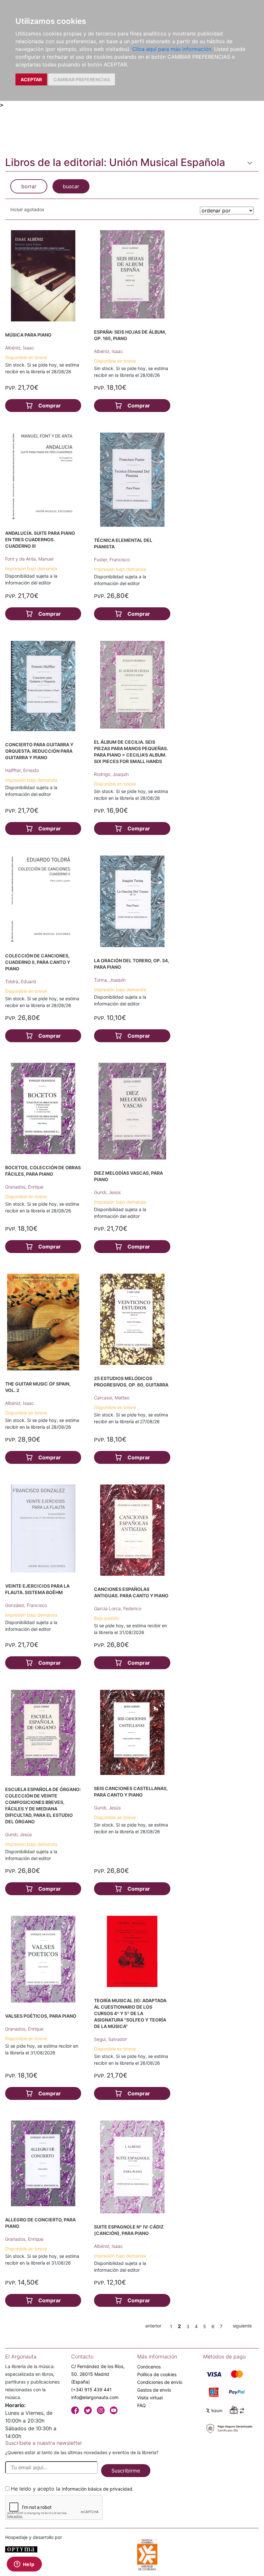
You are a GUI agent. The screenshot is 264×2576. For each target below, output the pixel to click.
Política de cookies (157, 2374)
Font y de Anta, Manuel (29, 559)
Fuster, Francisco (112, 559)
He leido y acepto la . (72, 2489)
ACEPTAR (31, 79)
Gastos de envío (154, 2390)
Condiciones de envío (160, 2382)
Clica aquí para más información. (172, 49)
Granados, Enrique (24, 1187)
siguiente (242, 2326)
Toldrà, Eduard (21, 981)
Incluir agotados (27, 209)
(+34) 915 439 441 (91, 2390)
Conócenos (149, 2367)
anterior (153, 2326)
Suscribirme (126, 2471)
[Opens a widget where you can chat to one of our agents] (24, 2565)
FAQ (141, 2405)
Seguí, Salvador (110, 2039)
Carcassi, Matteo (112, 1398)
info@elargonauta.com (95, 2397)
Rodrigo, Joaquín (111, 774)
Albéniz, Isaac (20, 348)
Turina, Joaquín (110, 980)
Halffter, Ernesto (22, 770)
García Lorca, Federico (118, 1608)
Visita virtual (150, 2398)
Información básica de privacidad (97, 2489)
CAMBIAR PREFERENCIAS (82, 79)
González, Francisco (26, 1605)
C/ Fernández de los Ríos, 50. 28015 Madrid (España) (98, 2374)
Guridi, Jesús (107, 1192)
